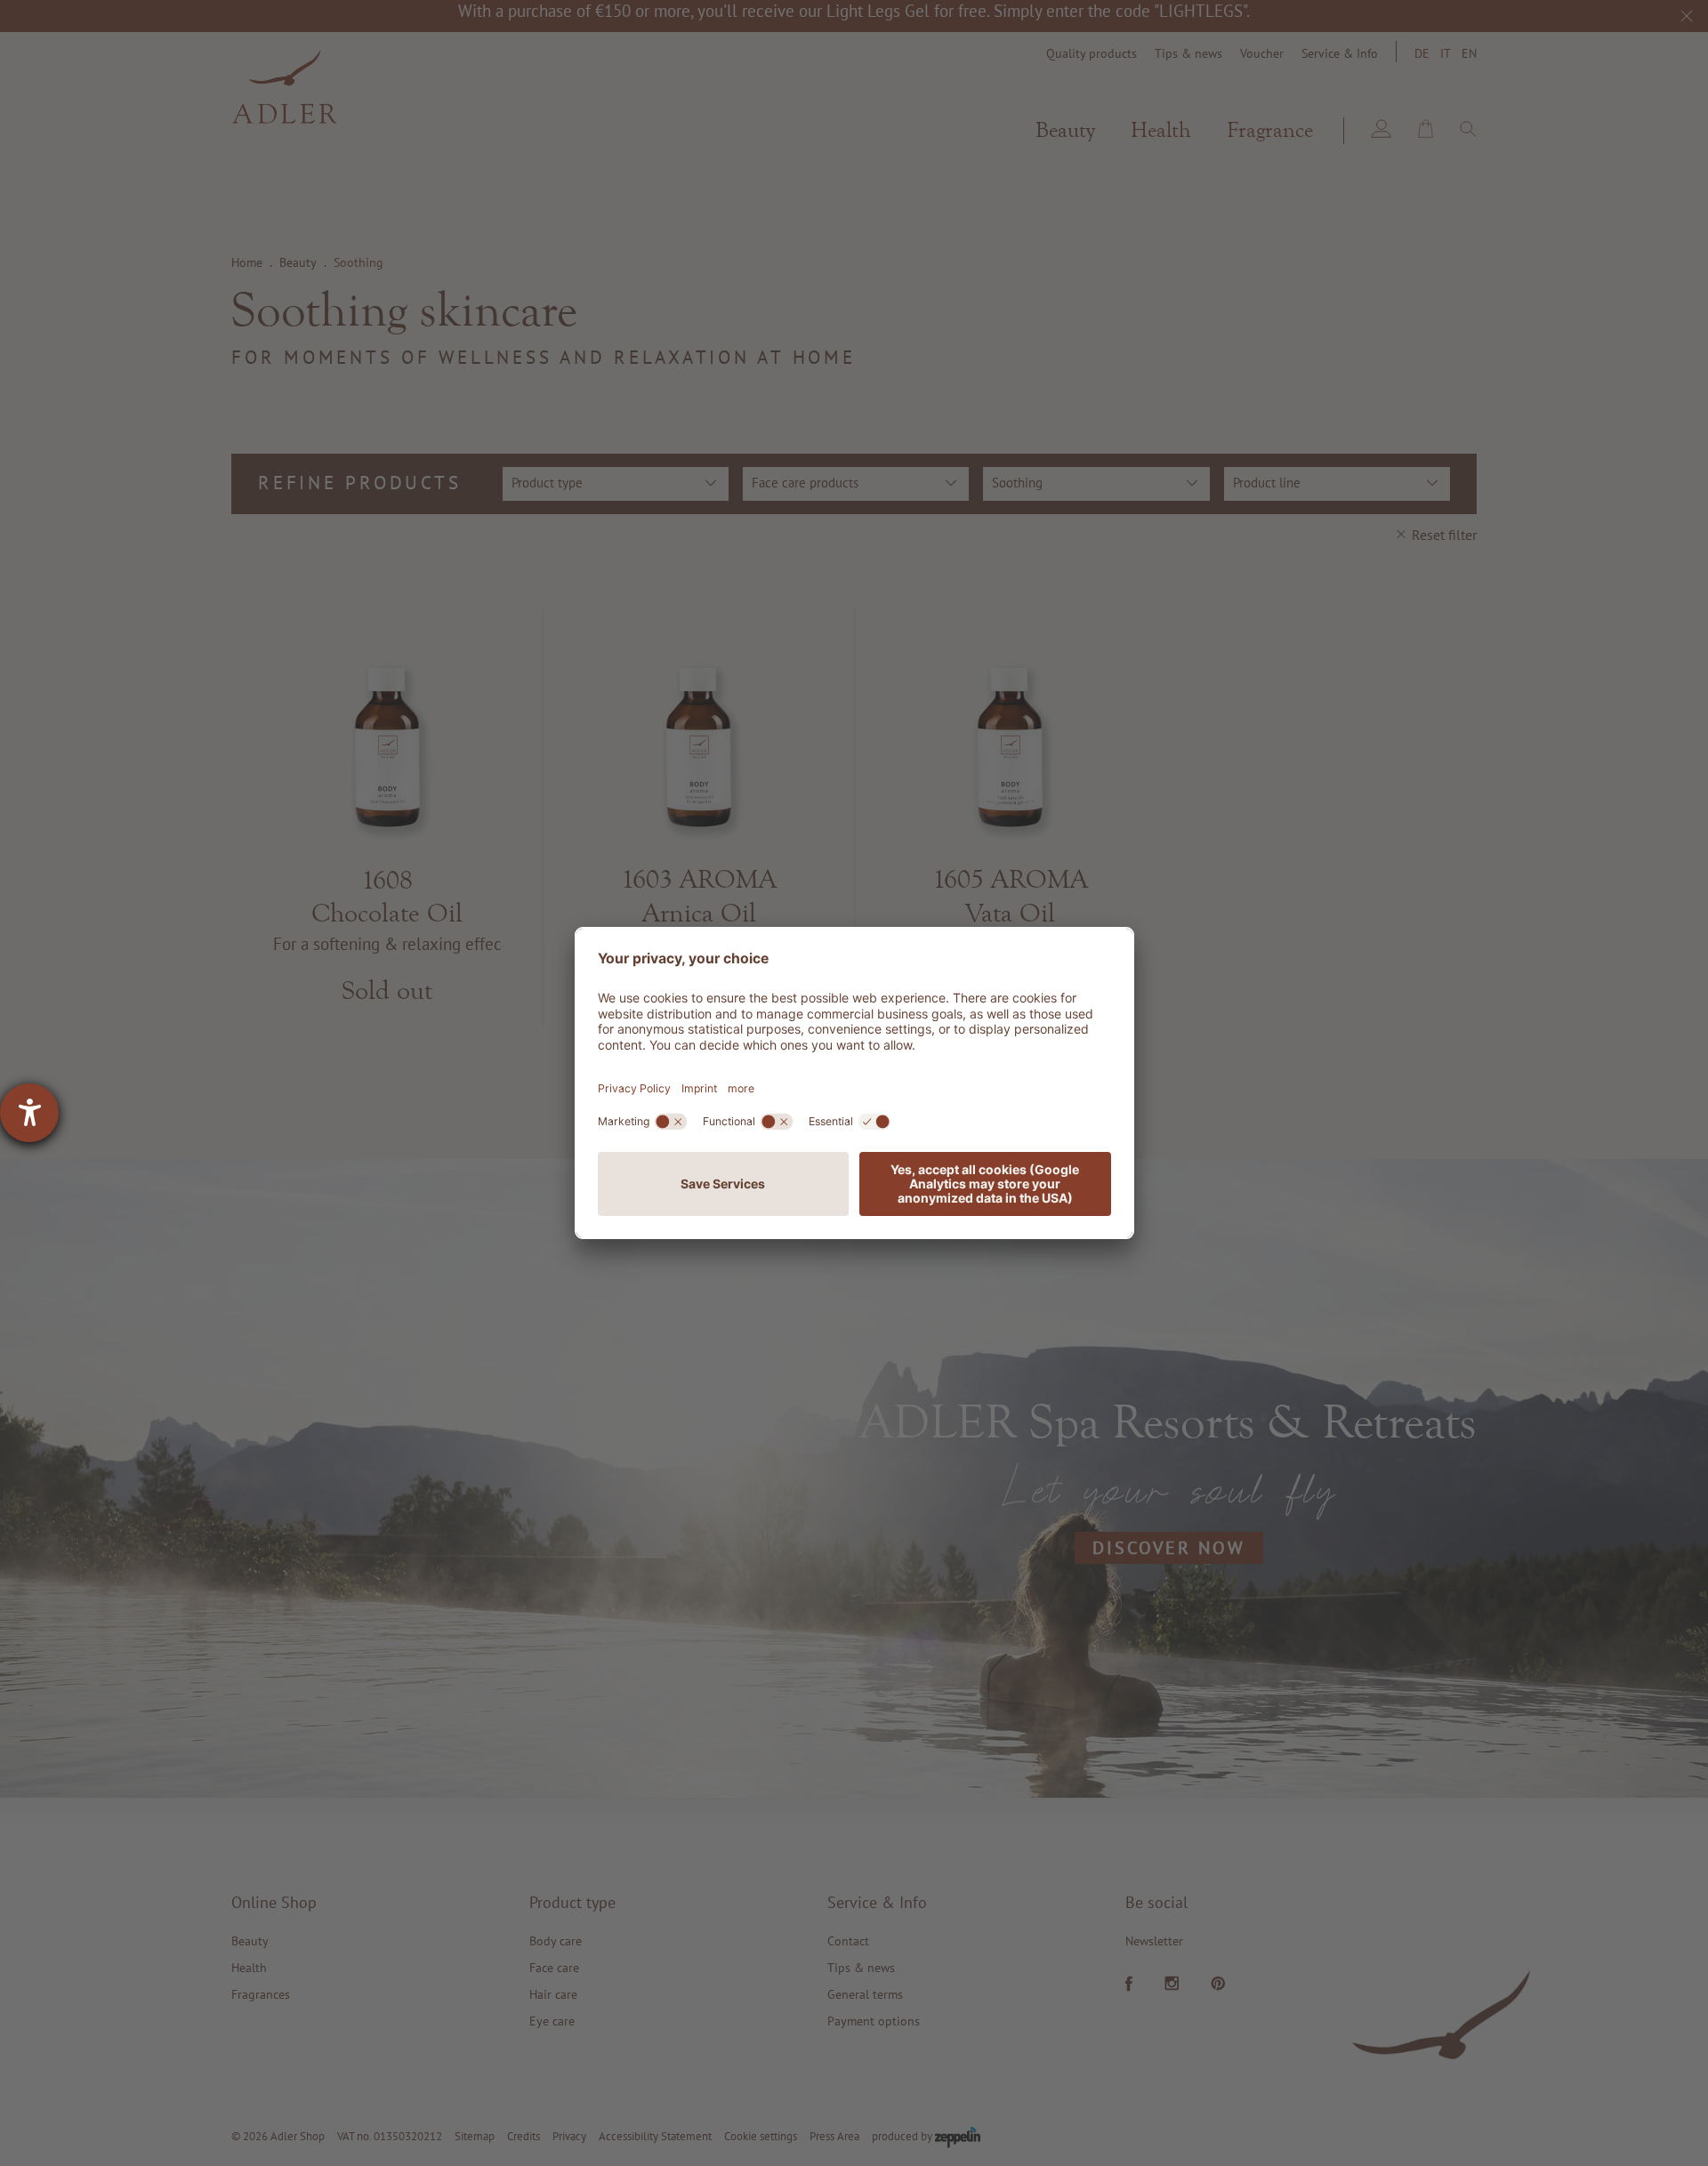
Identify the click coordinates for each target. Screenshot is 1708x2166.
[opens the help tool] (29, 1113)
